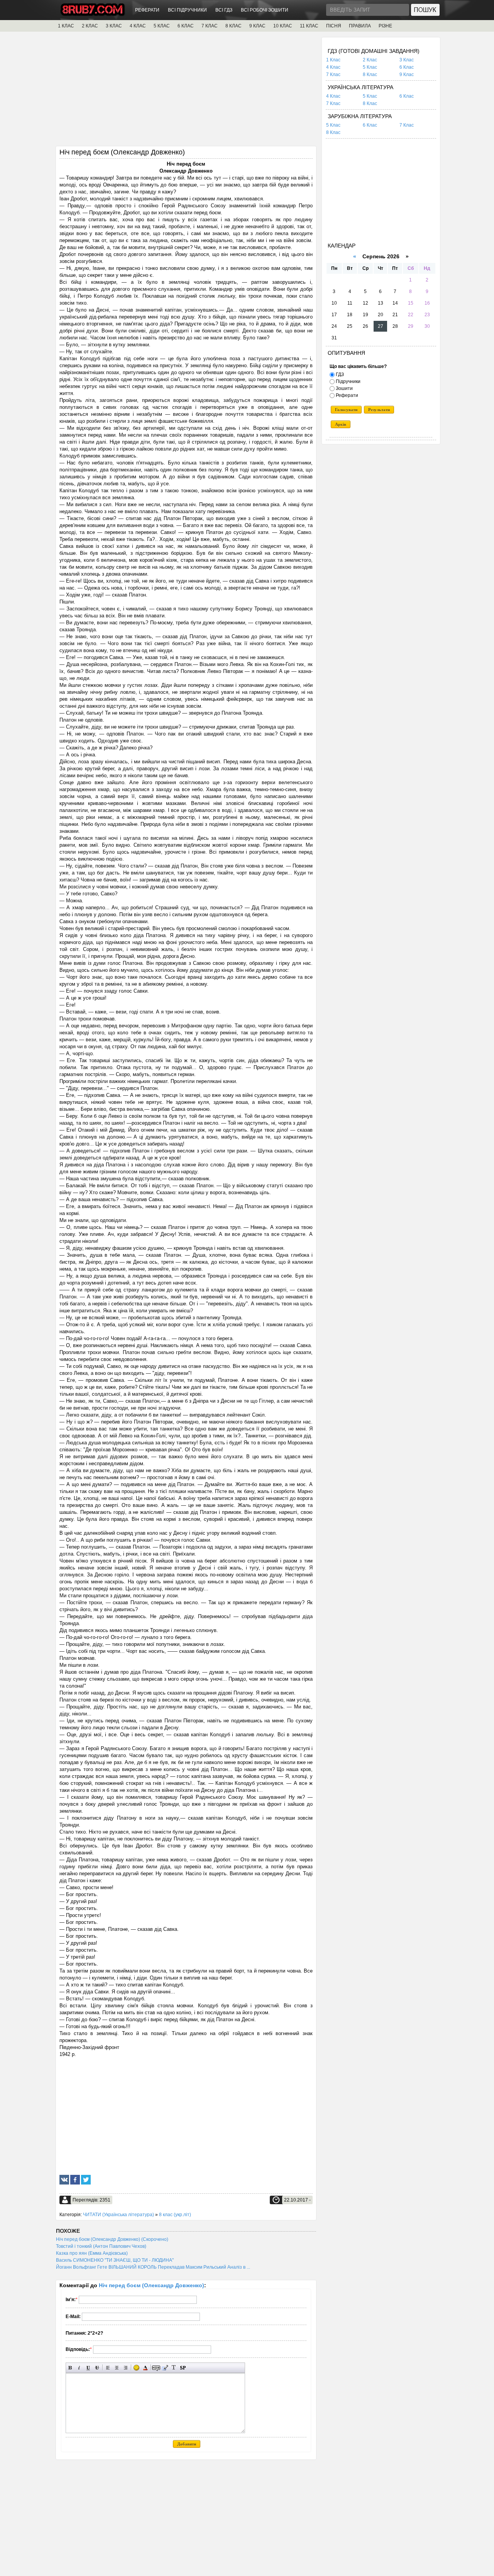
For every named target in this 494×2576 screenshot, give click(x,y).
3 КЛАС (114, 26)
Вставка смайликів (136, 2368)
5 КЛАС (162, 26)
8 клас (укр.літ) (175, 2215)
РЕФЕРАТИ (147, 10)
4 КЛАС (138, 26)
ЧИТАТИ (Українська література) (118, 2215)
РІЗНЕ (385, 26)
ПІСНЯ (334, 26)
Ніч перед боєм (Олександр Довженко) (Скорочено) (112, 2239)
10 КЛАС (283, 26)
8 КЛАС (233, 26)
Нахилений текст (79, 2368)
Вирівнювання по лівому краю (108, 2368)
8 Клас (370, 75)
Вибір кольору (145, 2368)
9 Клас (407, 75)
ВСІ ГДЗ (224, 10)
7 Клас (333, 75)
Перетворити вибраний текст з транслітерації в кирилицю (174, 2368)
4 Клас (333, 67)
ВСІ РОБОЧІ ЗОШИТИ (265, 10)
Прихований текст (156, 2368)
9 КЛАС (257, 26)
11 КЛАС (309, 26)
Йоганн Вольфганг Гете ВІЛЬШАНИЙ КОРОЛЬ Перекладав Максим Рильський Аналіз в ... (153, 2267)
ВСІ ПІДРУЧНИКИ (187, 10)
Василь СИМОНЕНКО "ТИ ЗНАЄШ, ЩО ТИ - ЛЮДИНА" (115, 2260)
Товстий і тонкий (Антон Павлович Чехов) (101, 2246)
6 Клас (407, 67)
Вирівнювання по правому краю (126, 2368)
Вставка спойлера (183, 2368)
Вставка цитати (165, 2368)
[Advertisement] (186, 92)
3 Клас (407, 60)
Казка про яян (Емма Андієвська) (92, 2253)
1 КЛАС (66, 26)
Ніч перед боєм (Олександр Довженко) (151, 2285)
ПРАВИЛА (360, 26)
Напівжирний (70, 2368)
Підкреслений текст (88, 2368)
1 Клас (333, 60)
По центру (117, 2368)
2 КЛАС (90, 26)
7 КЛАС (210, 26)
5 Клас (370, 67)
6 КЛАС (186, 26)
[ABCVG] (93, 14)
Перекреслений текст (97, 2368)
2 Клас (370, 60)
